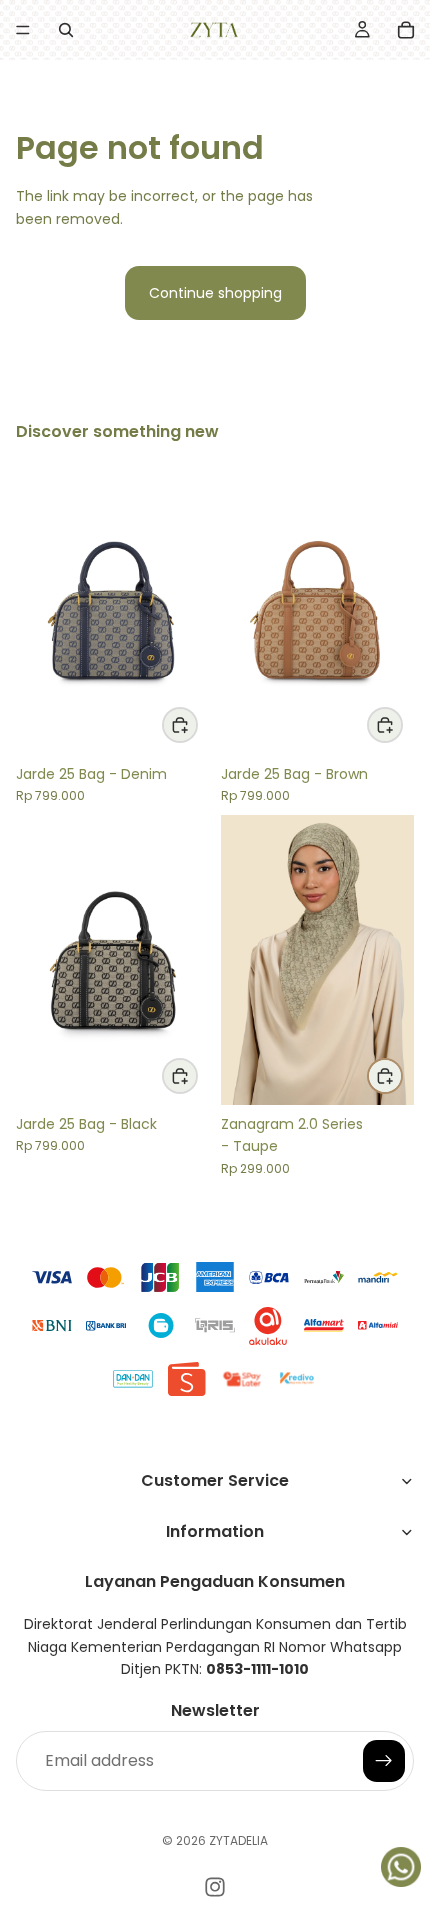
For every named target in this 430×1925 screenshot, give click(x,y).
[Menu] (23, 30)
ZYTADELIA (238, 1840)
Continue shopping (215, 293)
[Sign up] (384, 1760)
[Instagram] (215, 1887)
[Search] (66, 30)
